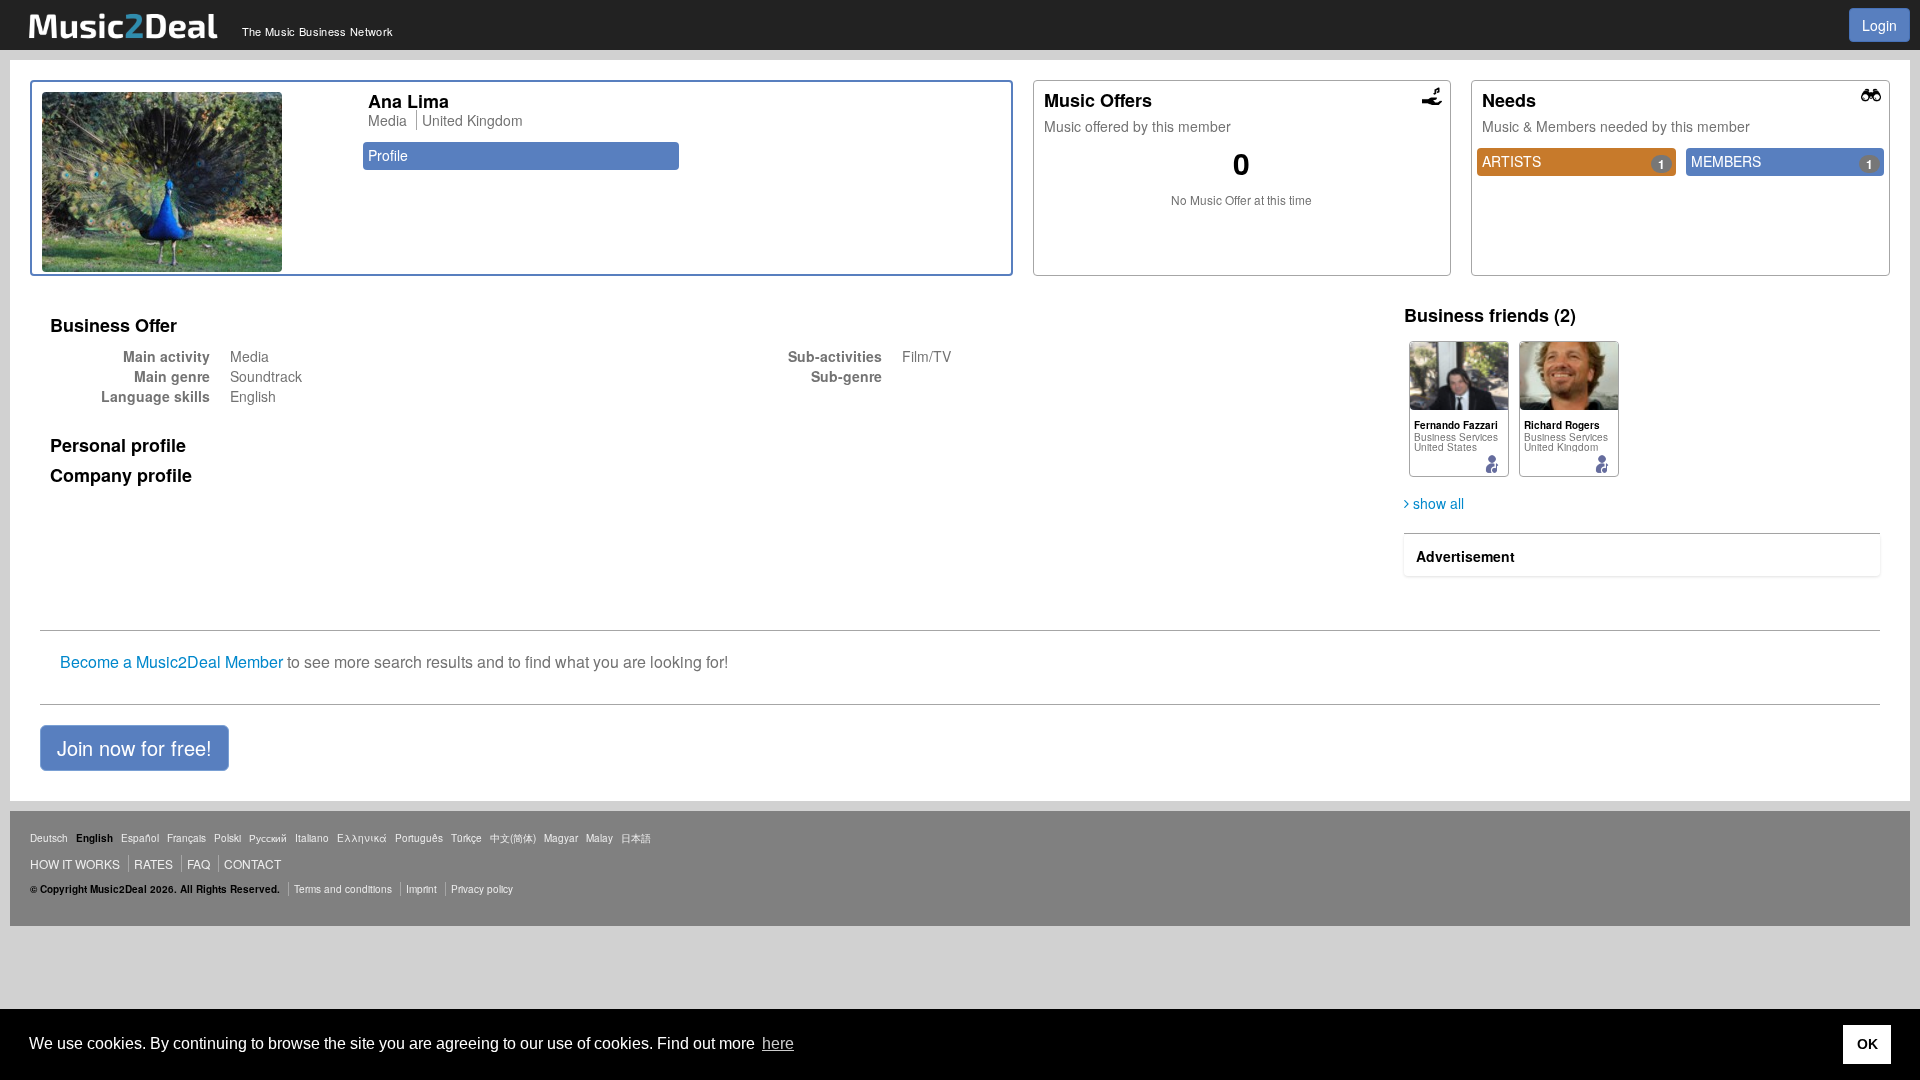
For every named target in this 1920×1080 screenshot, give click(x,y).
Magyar (561, 838)
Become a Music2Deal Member (171, 661)
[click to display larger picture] (195, 182)
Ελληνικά (362, 838)
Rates (153, 863)
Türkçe (466, 838)
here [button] (778, 1043)
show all (1436, 503)
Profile (388, 155)
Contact (252, 863)
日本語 (636, 838)
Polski (227, 838)
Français (186, 838)
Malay (599, 838)
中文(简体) (513, 838)
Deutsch (49, 838)
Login (1879, 25)
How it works (75, 863)
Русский (268, 838)
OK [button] (1867, 1044)
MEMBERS (1782, 162)
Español (140, 838)
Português (419, 838)
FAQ (198, 863)
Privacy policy (482, 889)
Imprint (421, 889)
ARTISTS (1573, 162)
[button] (134, 748)
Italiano (312, 838)
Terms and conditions (343, 889)
